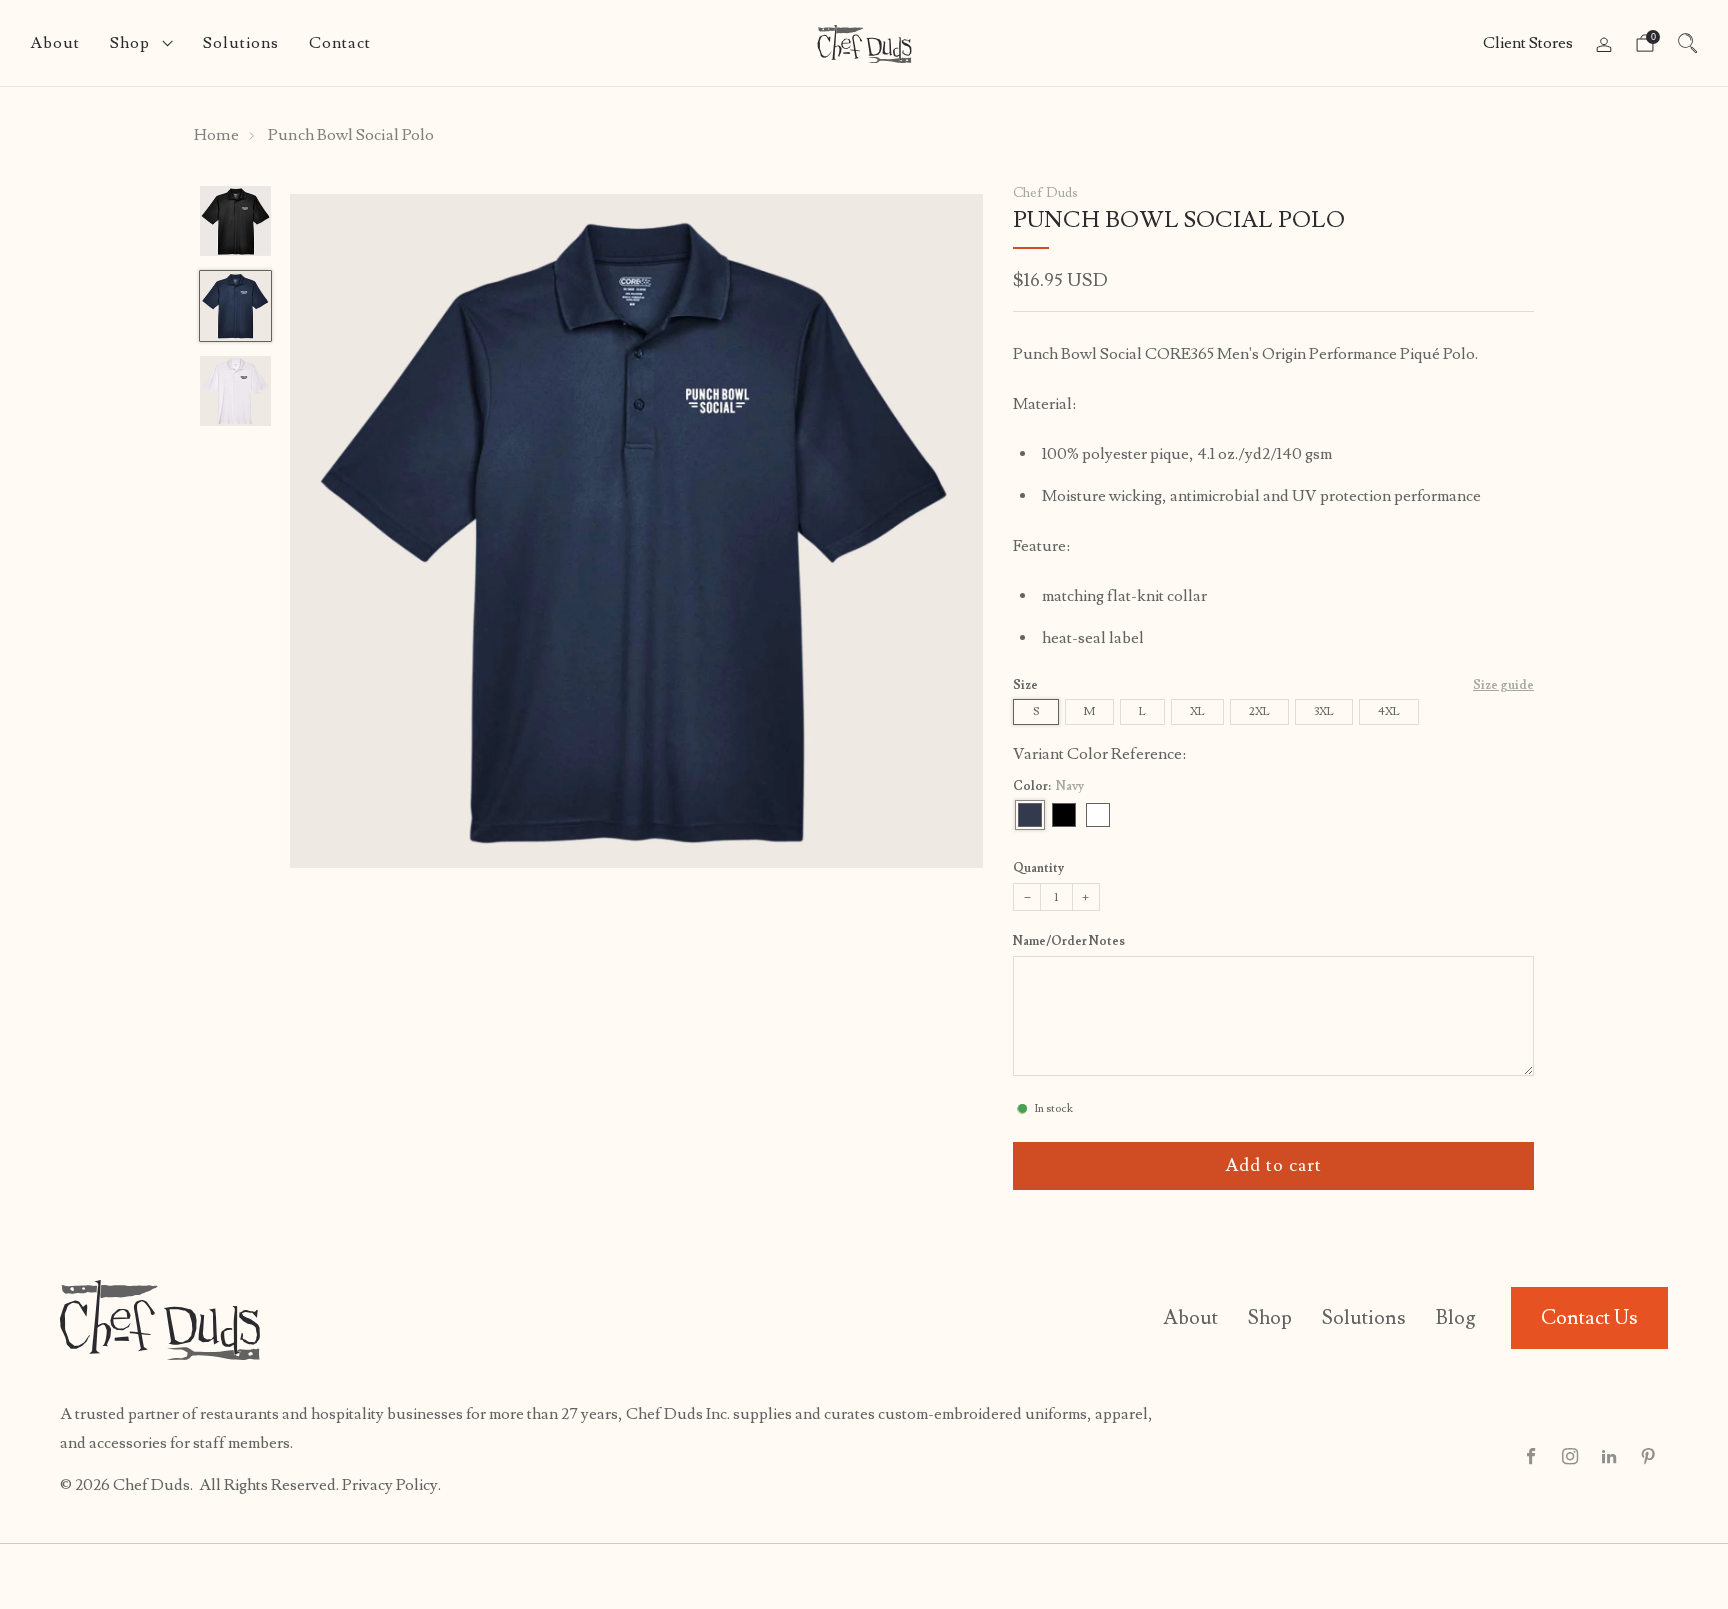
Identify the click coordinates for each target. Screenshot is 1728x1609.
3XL (1324, 711)
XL (1197, 711)
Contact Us (1589, 1318)
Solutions (241, 43)
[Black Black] (1064, 815)
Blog (1456, 1318)
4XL (1389, 711)
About (55, 43)
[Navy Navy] (1030, 815)
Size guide (1503, 685)
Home (216, 135)
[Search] (1688, 43)
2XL (1259, 711)
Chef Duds (1045, 193)
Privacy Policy (390, 1485)
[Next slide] (944, 531)
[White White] (1098, 815)
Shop (130, 43)
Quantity (1038, 868)
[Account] (1604, 45)
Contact (340, 43)
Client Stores (1528, 43)
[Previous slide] (329, 531)
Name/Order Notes (1069, 942)
